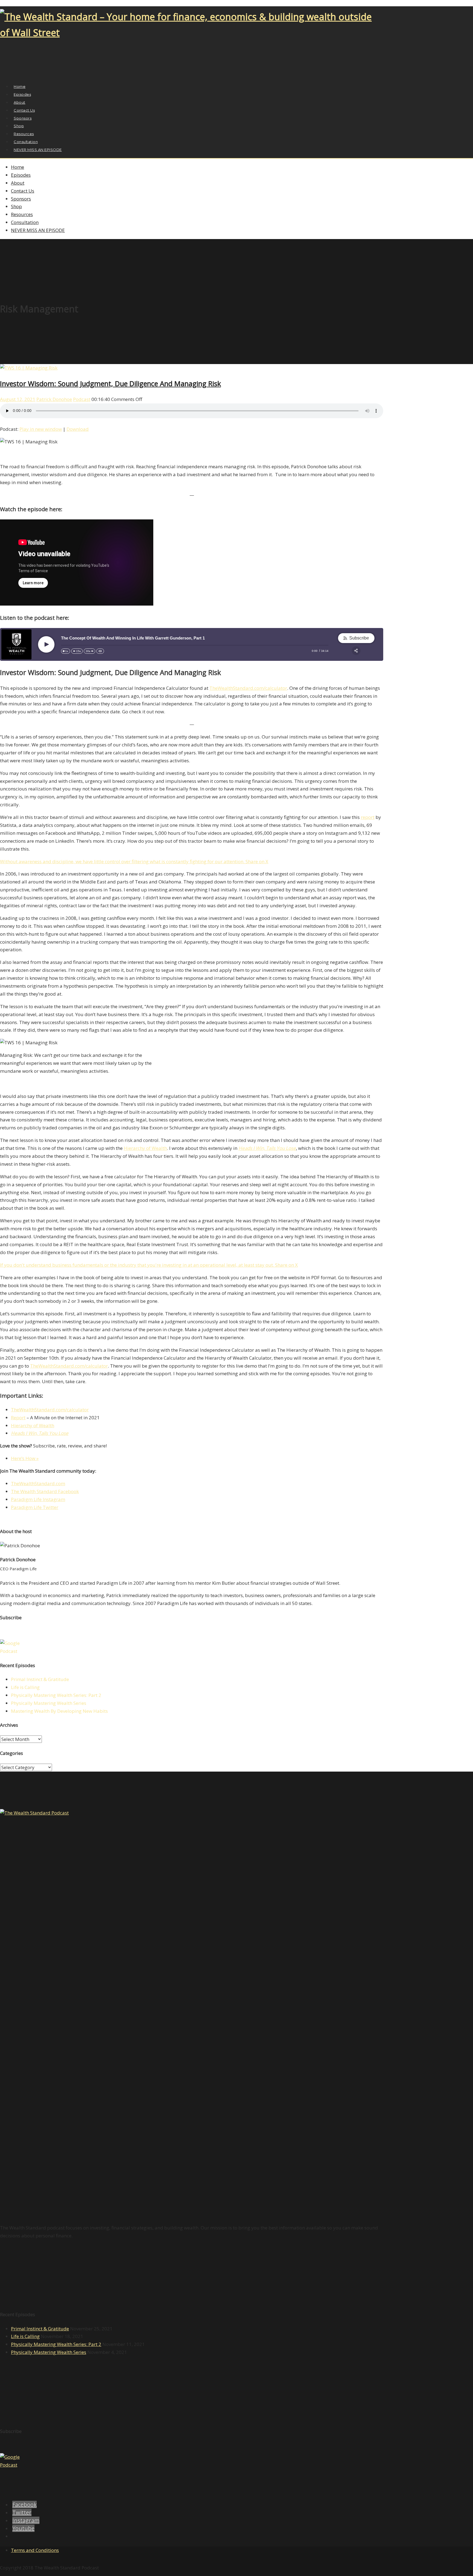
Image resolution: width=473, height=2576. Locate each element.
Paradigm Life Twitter (35, 1507)
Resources (22, 214)
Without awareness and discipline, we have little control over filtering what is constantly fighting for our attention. (123, 861)
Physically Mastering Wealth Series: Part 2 (56, 1695)
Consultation (25, 222)
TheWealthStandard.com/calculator (248, 688)
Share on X (257, 861)
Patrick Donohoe (54, 399)
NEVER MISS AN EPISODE (38, 150)
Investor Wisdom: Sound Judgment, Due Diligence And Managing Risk (110, 383)
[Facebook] (3, 74)
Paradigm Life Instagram (38, 1499)
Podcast (82, 399)
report (368, 817)
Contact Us (23, 191)
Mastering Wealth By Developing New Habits (59, 1711)
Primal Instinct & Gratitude (40, 1679)
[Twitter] (9, 74)
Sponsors (21, 199)
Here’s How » (25, 1458)
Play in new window (41, 429)
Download (78, 429)
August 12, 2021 (18, 399)
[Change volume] (100, 651)
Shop (16, 206)
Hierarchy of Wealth (145, 1148)
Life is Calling (25, 1687)
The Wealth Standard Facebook (45, 1491)
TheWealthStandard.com (38, 1483)
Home (18, 167)
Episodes (21, 175)
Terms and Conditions (35, 2550)
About (18, 183)
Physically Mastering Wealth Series (49, 1703)
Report (18, 1418)
